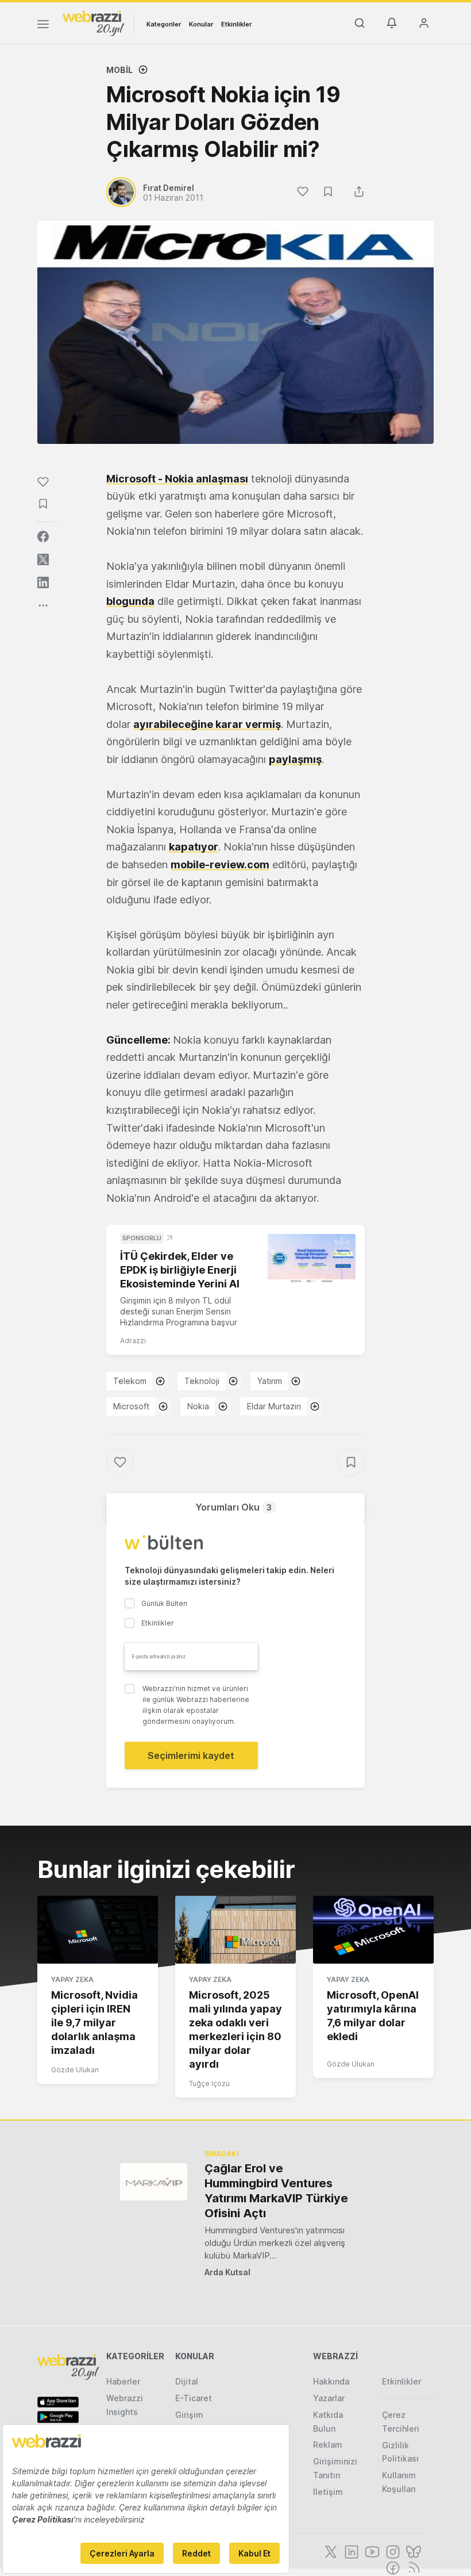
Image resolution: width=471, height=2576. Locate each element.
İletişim (328, 2492)
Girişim (189, 2415)
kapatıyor (194, 847)
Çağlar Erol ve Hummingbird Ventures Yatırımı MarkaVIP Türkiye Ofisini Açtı (276, 2191)
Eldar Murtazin (274, 1406)
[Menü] (43, 26)
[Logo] (94, 22)
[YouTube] (371, 2551)
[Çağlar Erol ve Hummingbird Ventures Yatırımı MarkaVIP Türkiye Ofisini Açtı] (154, 2182)
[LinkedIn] (350, 2551)
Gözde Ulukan (75, 2070)
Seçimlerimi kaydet (191, 1755)
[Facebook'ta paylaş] (43, 536)
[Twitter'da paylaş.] (43, 559)
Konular (201, 24)
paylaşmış (295, 759)
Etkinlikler (236, 24)
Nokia (198, 1406)
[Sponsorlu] (312, 1259)
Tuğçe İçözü (209, 2084)
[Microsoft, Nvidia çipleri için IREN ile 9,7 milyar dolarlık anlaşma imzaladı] (98, 1930)
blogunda (130, 601)
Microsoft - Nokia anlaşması (177, 479)
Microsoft (131, 1406)
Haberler (123, 2381)
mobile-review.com (220, 865)
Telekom (130, 1381)
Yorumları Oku (233, 1507)
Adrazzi (133, 1341)
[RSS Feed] (412, 2567)
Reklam (328, 2445)
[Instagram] (392, 2551)
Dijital (187, 2381)
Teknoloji (202, 1381)
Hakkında (331, 2381)
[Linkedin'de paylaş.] (43, 582)
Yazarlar (329, 2398)
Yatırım (270, 1381)
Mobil (119, 70)
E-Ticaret (194, 2398)
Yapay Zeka (72, 1979)
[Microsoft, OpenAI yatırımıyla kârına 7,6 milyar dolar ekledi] (373, 1930)
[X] (330, 2551)
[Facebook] (392, 2567)
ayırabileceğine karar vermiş (207, 724)
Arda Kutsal (227, 2272)
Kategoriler (164, 24)
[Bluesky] (412, 2551)
